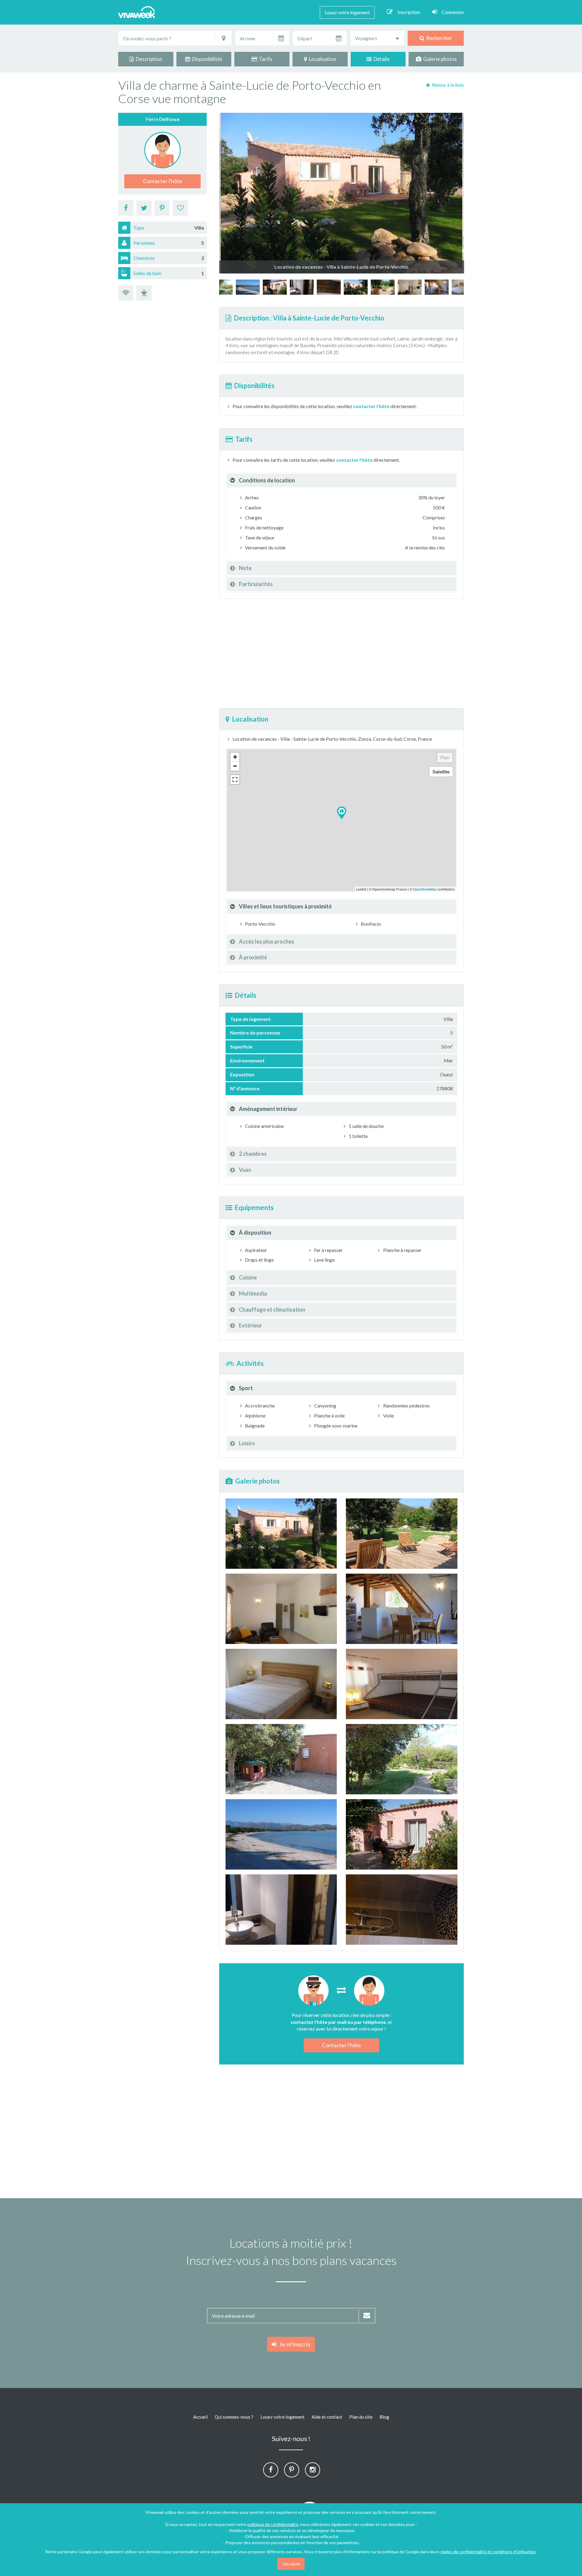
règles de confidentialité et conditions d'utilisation (488, 2552)
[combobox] (377, 38)
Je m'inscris (294, 2344)
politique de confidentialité (273, 2524)
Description (148, 59)
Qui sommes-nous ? (234, 2417)
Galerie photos (439, 59)
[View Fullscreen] (235, 780)
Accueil (200, 2417)
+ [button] (235, 757)
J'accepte (291, 2564)
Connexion (453, 12)
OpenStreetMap (425, 889)
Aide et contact (327, 2417)
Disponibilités (206, 59)
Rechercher (438, 38)
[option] (356, 287)
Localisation (322, 59)
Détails (381, 59)
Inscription (409, 12)
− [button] (235, 766)
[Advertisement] (542, 180)
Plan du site (361, 2417)
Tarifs (265, 59)
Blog (384, 2417)
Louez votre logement (347, 12)
